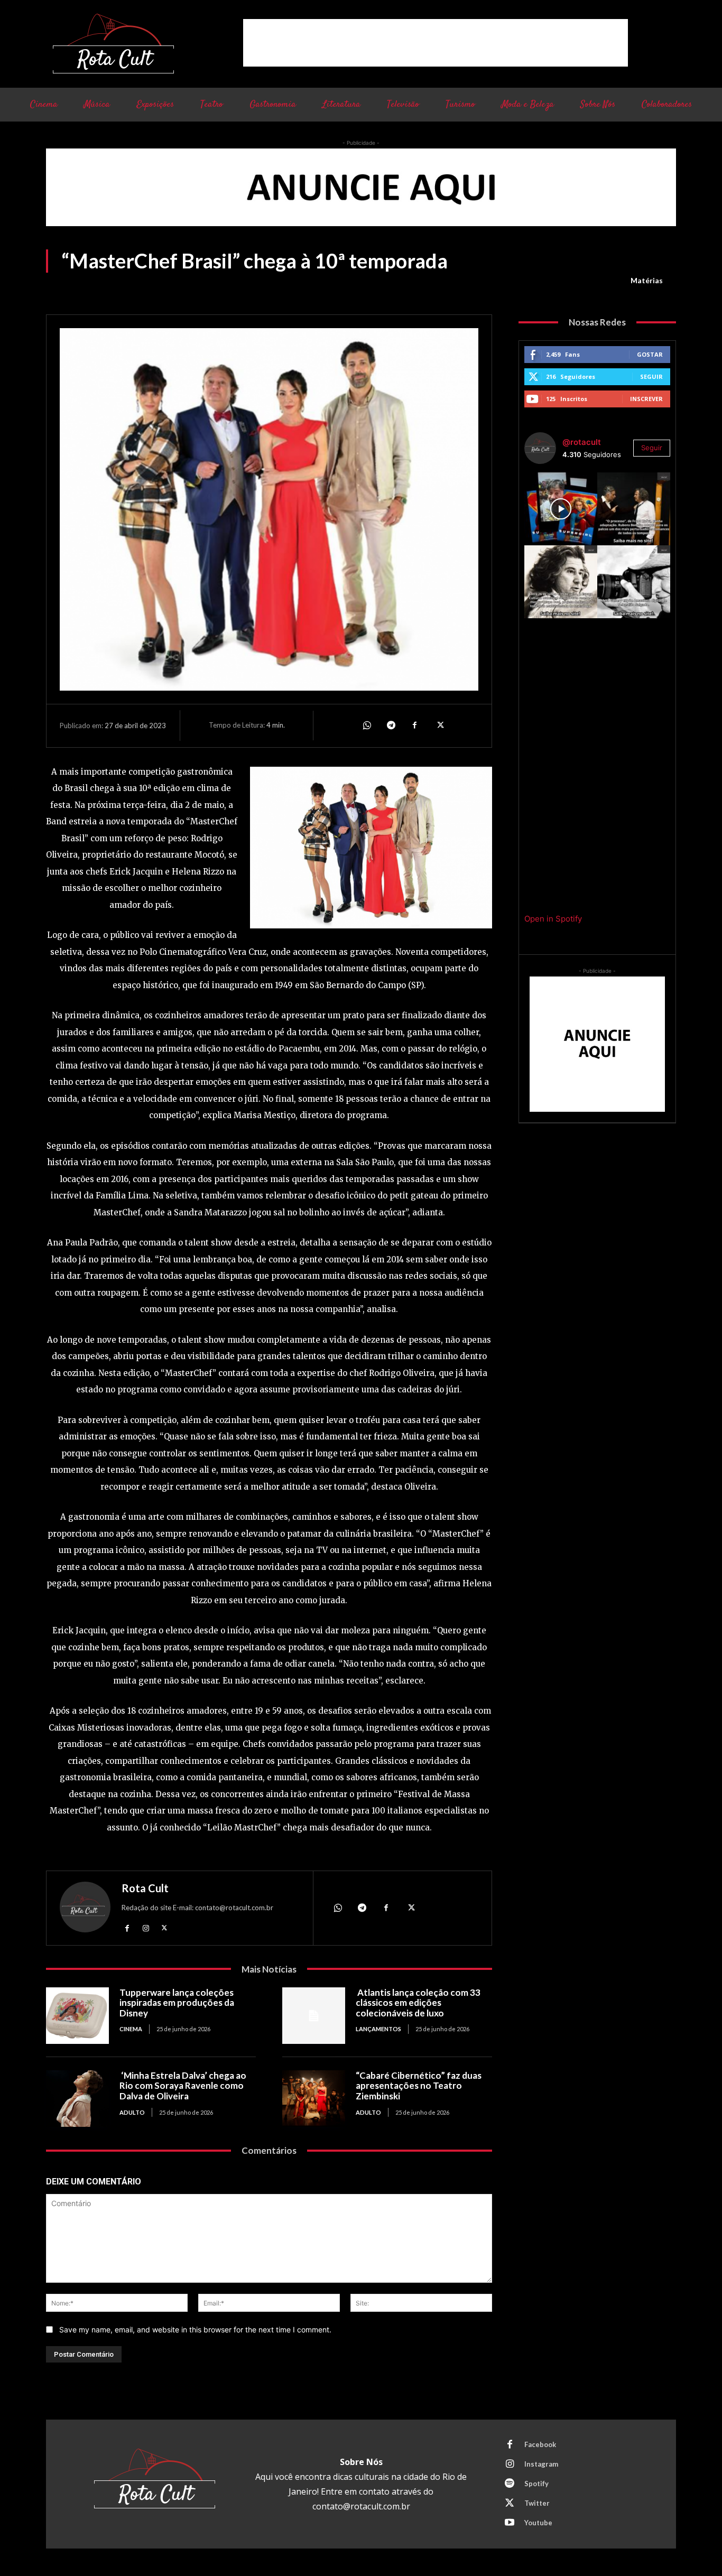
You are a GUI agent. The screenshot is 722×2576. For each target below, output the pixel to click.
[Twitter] (439, 726)
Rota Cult (145, 1888)
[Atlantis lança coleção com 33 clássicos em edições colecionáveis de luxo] (314, 2016)
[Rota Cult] (85, 1909)
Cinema (131, 2029)
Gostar (650, 354)
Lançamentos (378, 2029)
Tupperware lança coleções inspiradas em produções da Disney (177, 2003)
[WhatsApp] (366, 726)
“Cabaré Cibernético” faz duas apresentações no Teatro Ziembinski (419, 2086)
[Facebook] (415, 726)
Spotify (536, 2484)
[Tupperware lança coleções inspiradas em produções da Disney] (77, 2016)
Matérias (647, 280)
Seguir (651, 376)
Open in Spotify (553, 919)
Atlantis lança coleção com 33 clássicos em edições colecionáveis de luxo (418, 2003)
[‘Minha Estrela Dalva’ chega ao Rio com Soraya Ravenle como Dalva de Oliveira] (77, 2099)
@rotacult (582, 442)
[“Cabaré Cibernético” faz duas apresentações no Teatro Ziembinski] (314, 2099)
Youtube (538, 2523)
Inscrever (646, 399)
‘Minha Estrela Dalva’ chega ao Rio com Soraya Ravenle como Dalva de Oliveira (183, 2086)
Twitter (537, 2503)
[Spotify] (510, 2484)
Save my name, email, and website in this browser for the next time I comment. (195, 2329)
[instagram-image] (561, 509)
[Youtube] (510, 2523)
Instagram (541, 2464)
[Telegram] (391, 726)
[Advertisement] (436, 43)
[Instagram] (146, 1928)
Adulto (132, 2112)
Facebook (540, 2444)
